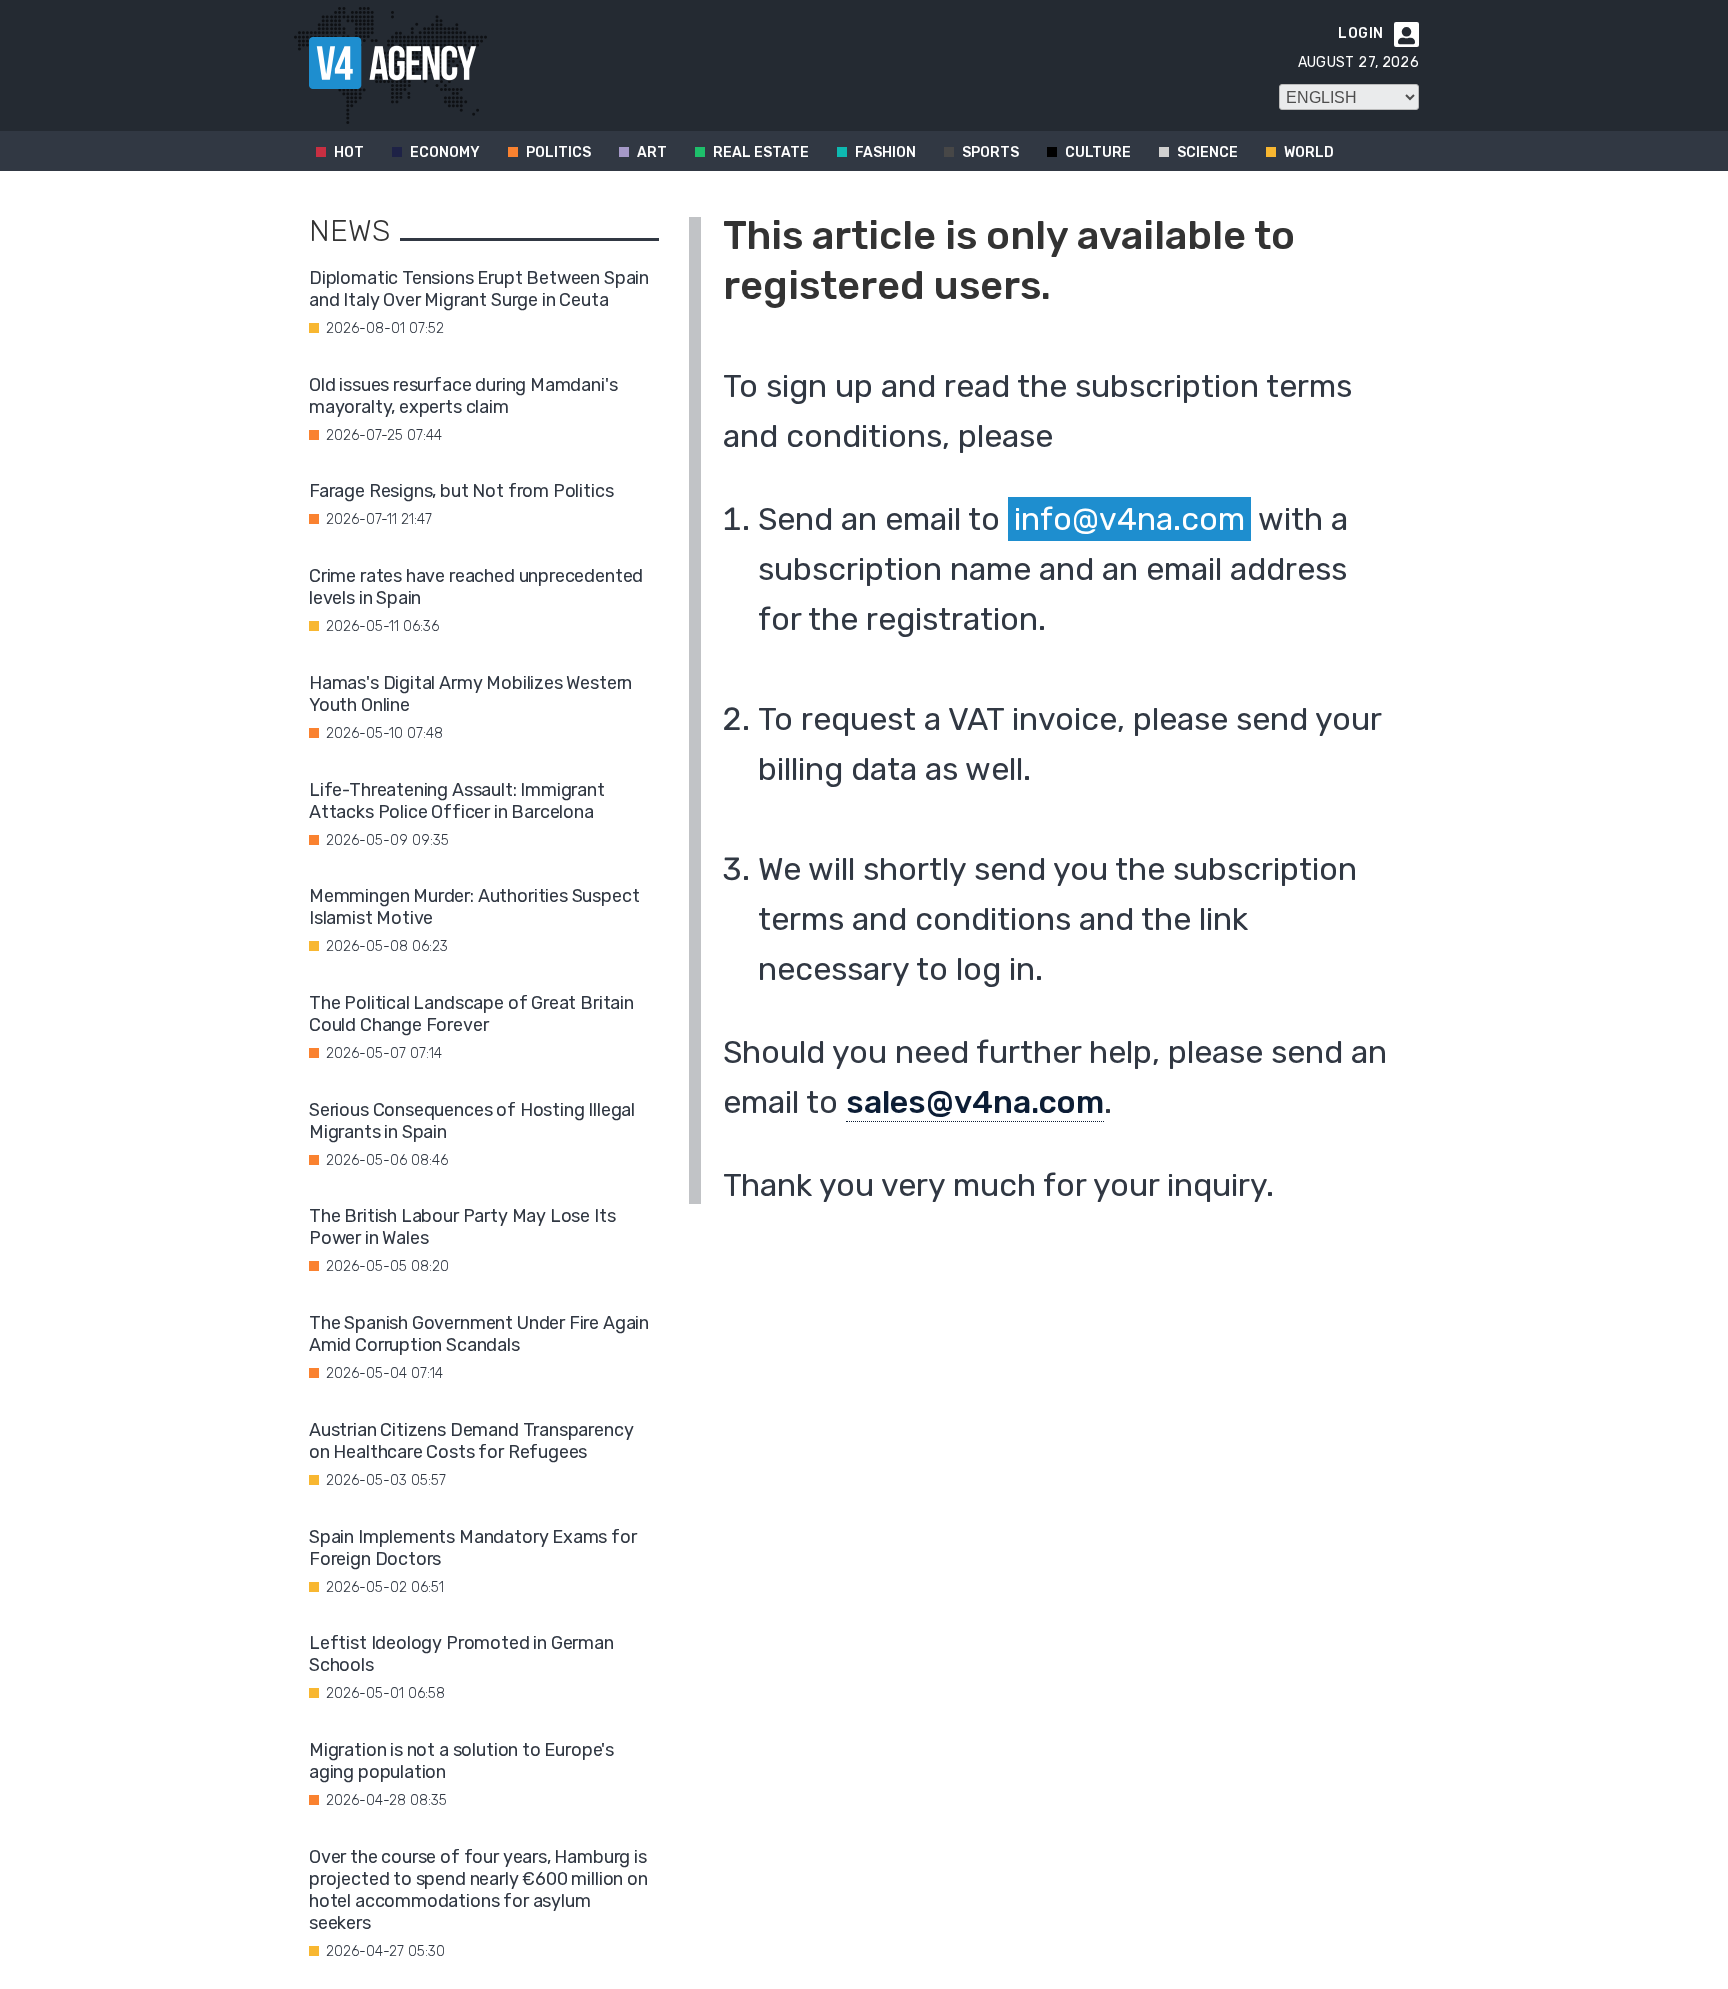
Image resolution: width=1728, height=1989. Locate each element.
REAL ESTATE (761, 152)
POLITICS (558, 152)
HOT (349, 152)
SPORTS (990, 152)
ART (652, 152)
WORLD (1309, 152)
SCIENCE (1207, 152)
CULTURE (1098, 152)
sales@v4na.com (975, 1102)
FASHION (885, 152)
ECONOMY (445, 152)
